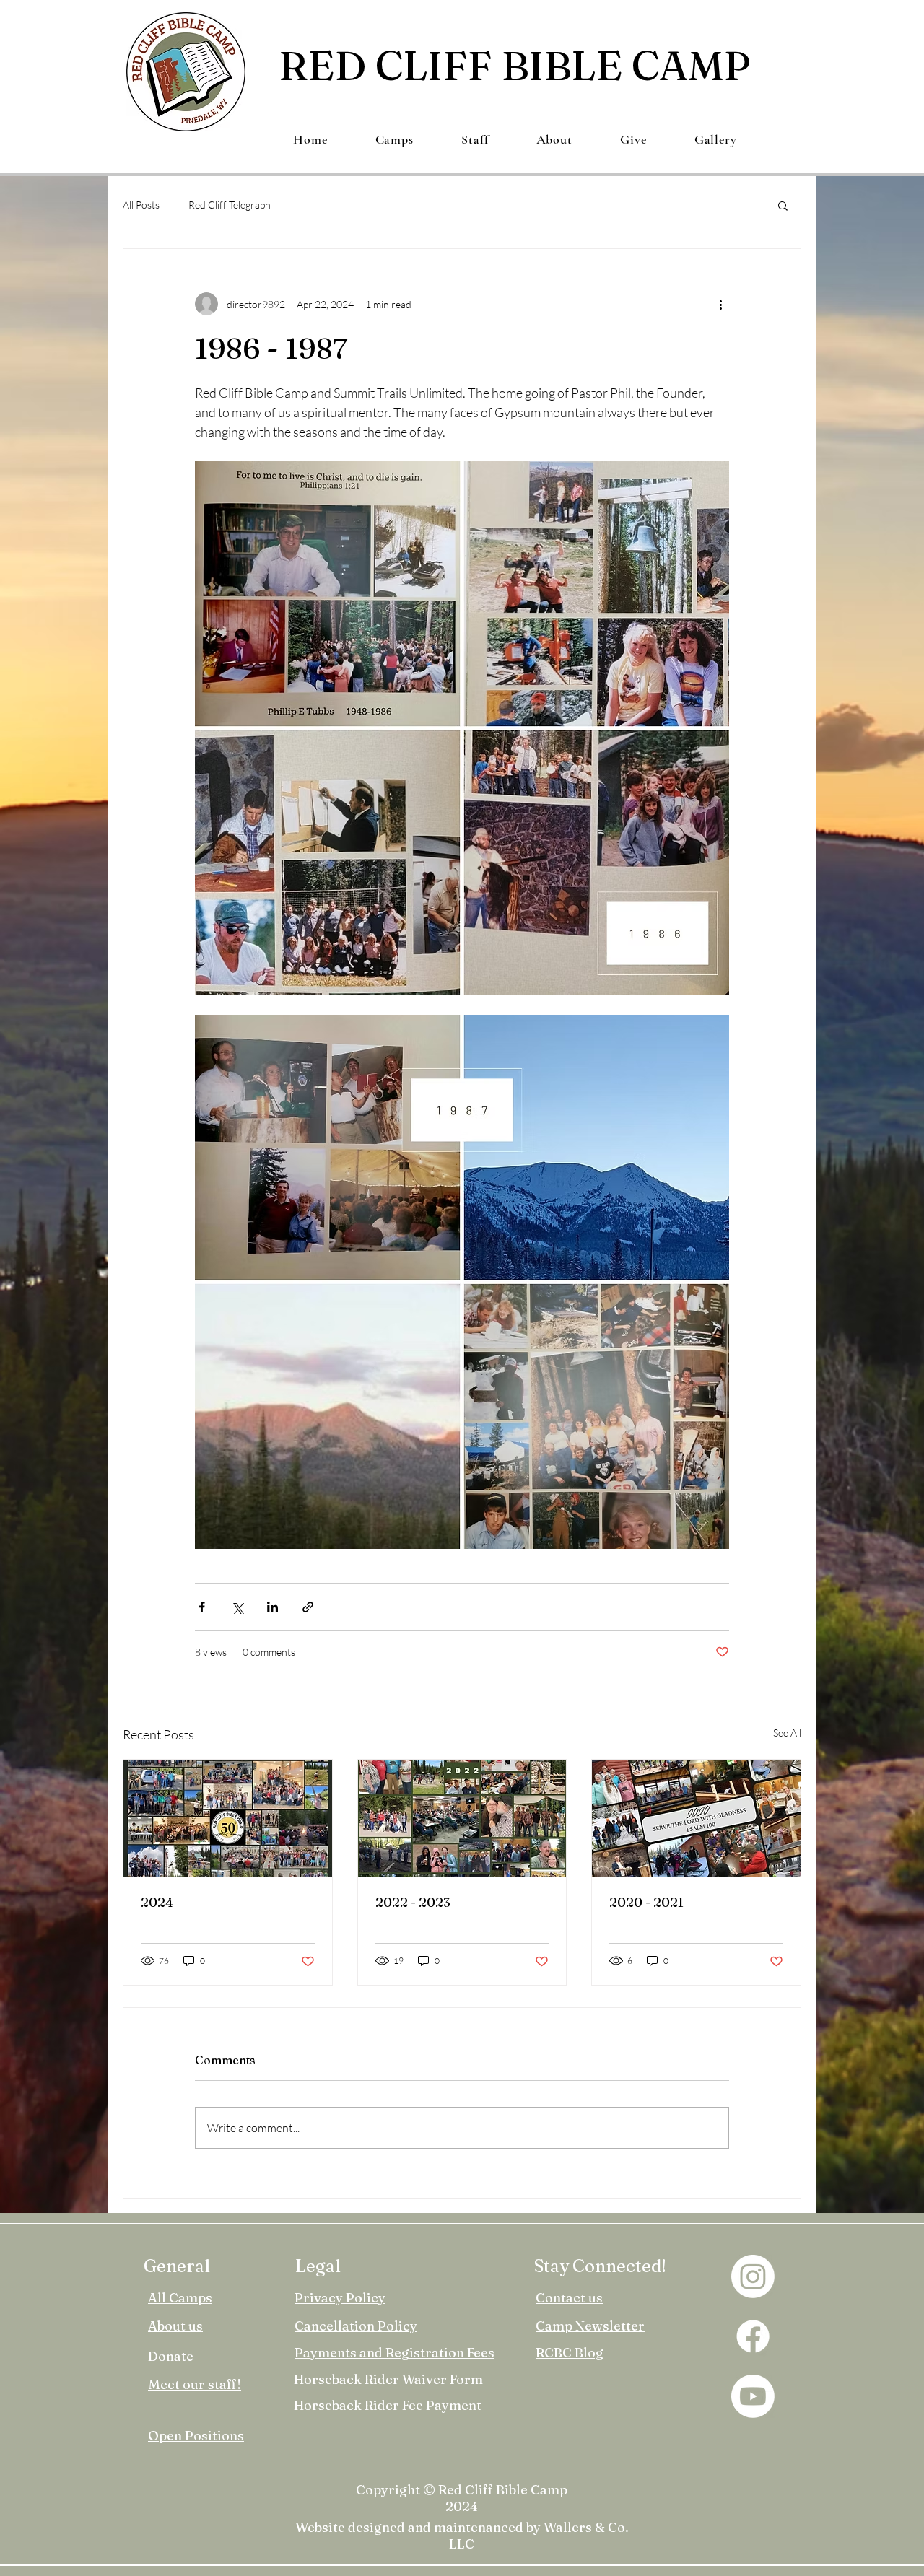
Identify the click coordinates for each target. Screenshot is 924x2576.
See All (787, 1733)
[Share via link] (308, 1607)
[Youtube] (753, 2396)
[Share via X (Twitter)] (237, 1607)
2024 (157, 1902)
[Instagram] (753, 2276)
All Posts (141, 205)
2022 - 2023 (413, 1902)
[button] (783, 205)
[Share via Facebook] (202, 1607)
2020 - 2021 (646, 1902)
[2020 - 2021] (696, 1818)
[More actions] (720, 304)
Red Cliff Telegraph (230, 205)
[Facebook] (753, 2336)
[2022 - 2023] (462, 1818)
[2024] (228, 1818)
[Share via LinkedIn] (273, 1607)
